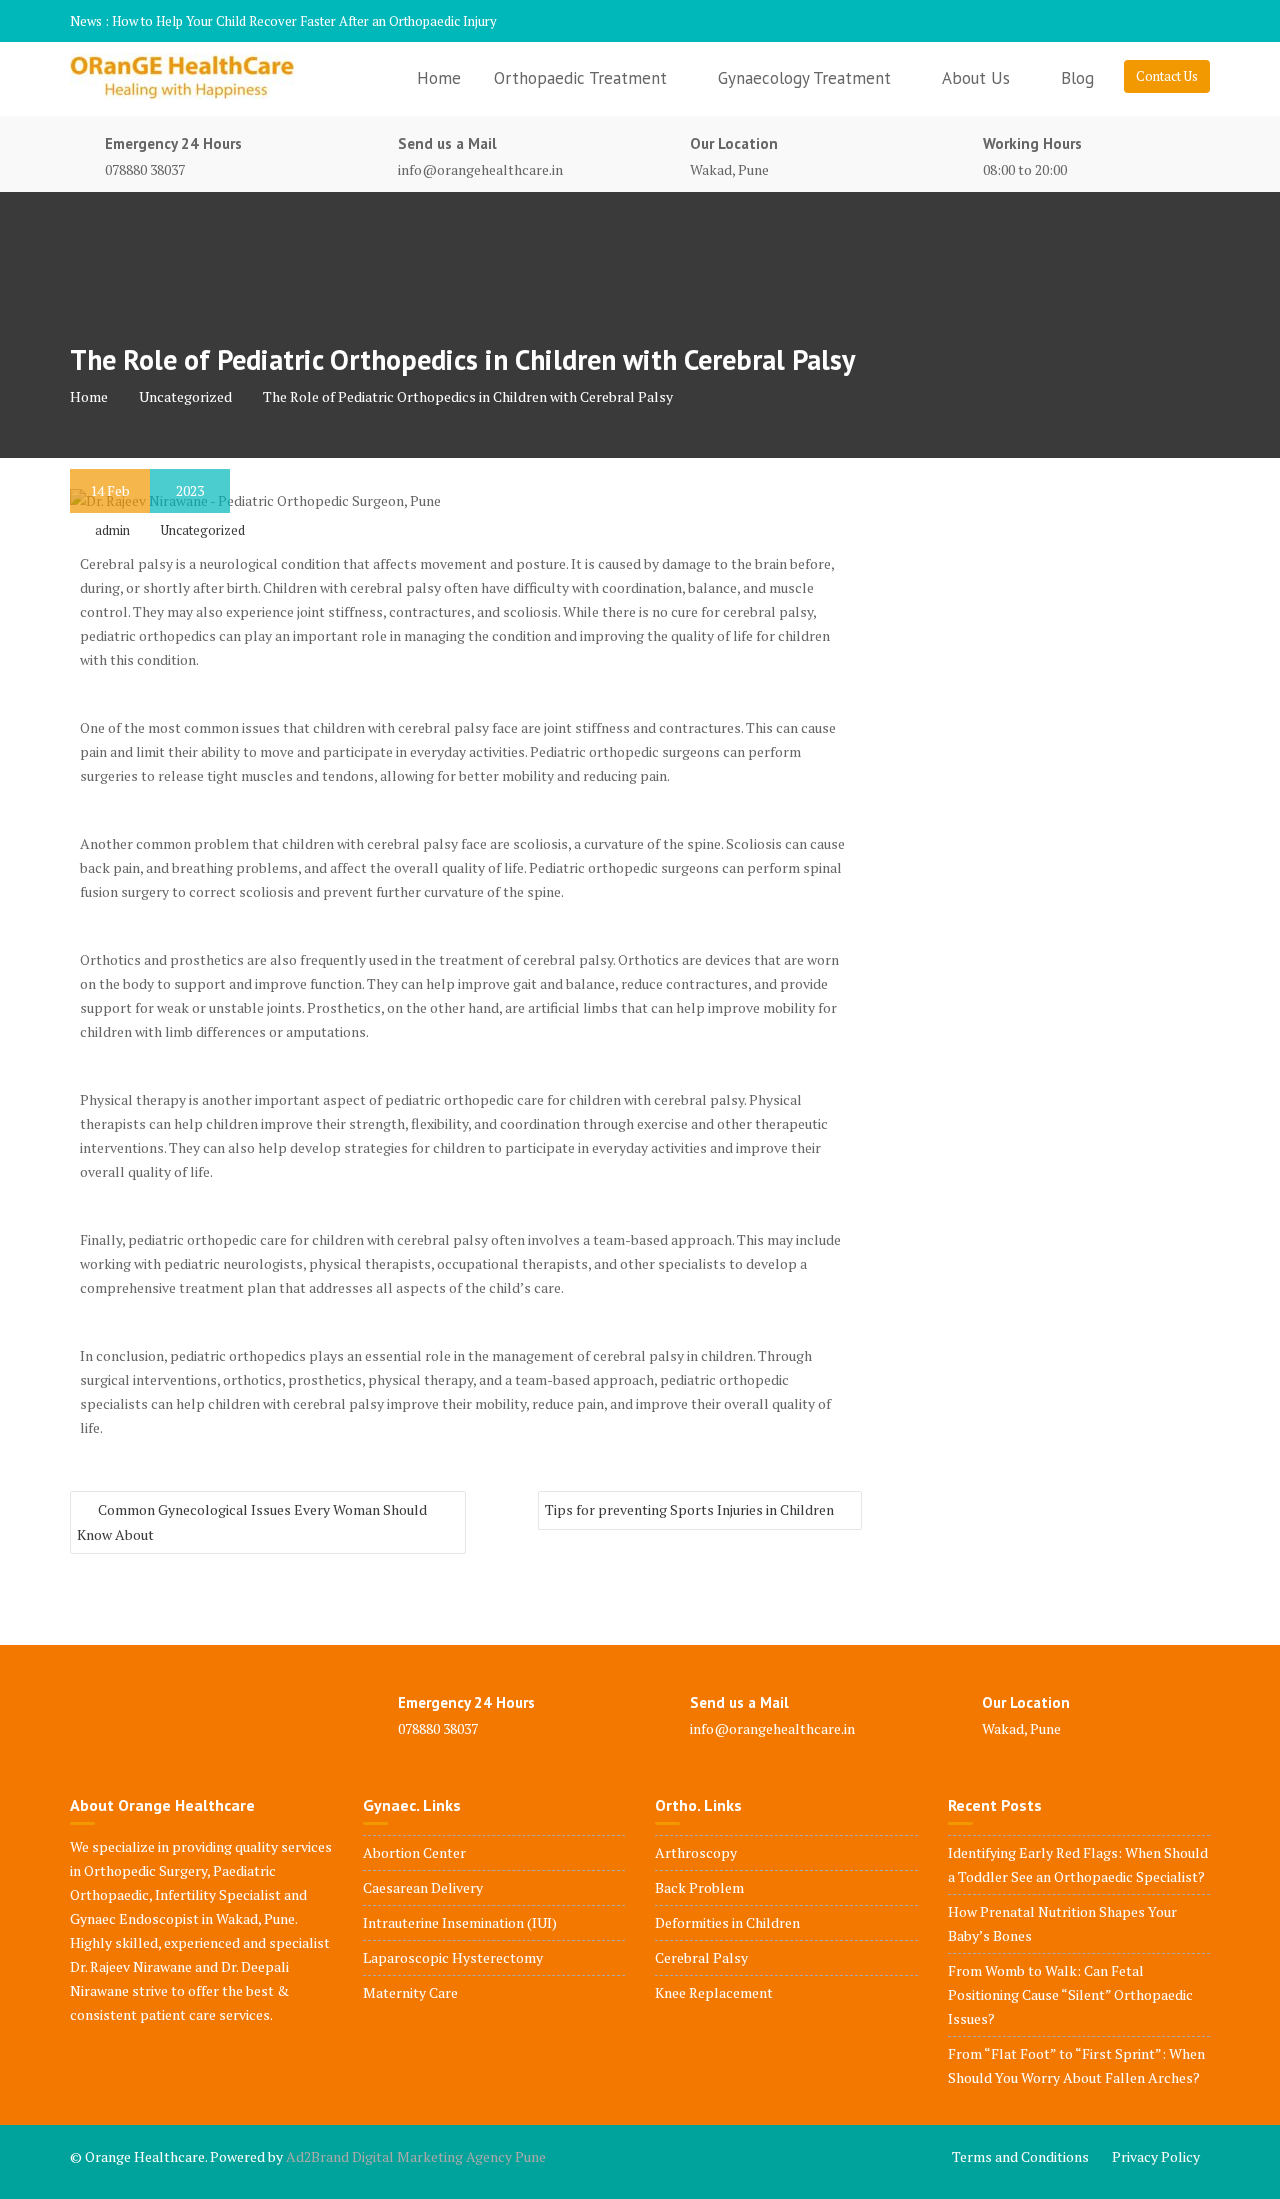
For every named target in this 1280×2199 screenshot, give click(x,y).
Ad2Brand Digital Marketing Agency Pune (416, 2156)
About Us (976, 78)
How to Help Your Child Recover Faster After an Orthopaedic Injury (304, 21)
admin (112, 530)
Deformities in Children (727, 1922)
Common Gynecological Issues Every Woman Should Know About (252, 1522)
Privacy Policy (1156, 2156)
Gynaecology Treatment (804, 78)
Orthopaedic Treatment (580, 78)
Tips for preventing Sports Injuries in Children (689, 1509)
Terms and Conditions (1020, 2156)
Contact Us (1167, 76)
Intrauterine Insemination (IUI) (460, 1922)
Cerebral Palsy (701, 1957)
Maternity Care (410, 1992)
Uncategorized (203, 530)
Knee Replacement (714, 1992)
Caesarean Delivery (423, 1887)
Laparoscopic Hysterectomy (453, 1957)
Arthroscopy (696, 1852)
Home (439, 78)
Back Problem (699, 1887)
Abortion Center (414, 1852)
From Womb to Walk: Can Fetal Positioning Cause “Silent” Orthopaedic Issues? (1070, 1994)
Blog (1077, 78)
